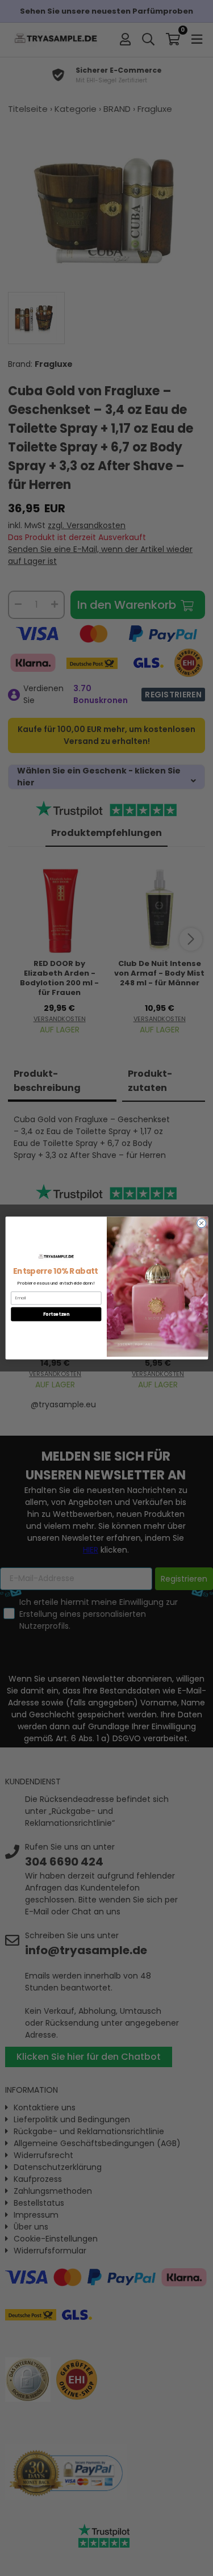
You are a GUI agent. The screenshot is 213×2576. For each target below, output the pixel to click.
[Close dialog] (201, 1223)
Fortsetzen (56, 1314)
